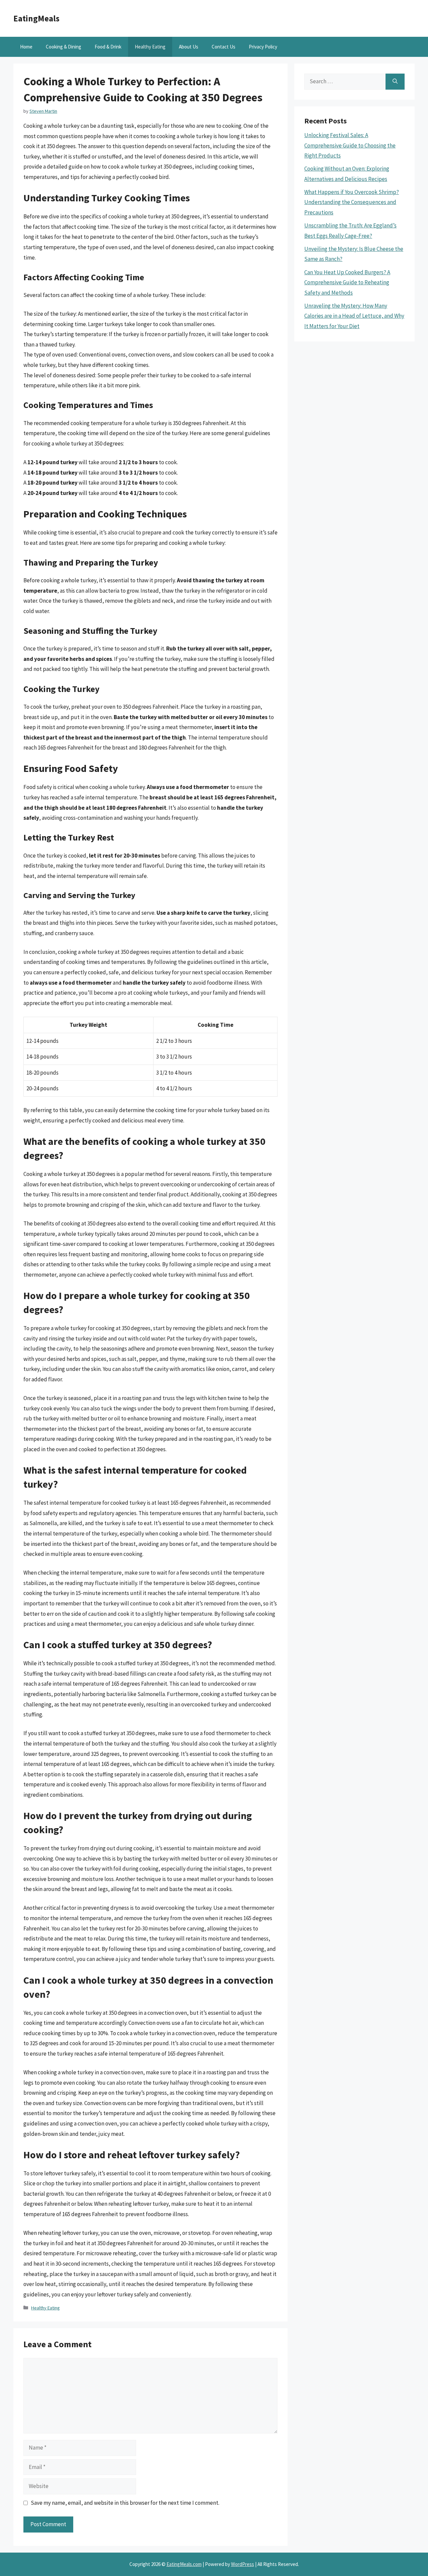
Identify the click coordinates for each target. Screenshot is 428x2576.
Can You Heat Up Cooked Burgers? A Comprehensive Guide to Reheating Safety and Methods (347, 282)
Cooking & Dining (64, 47)
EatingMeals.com (184, 2564)
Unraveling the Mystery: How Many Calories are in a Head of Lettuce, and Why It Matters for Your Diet (354, 316)
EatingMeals (36, 18)
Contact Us (224, 47)
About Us (189, 47)
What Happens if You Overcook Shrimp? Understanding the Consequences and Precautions (352, 202)
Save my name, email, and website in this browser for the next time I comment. (125, 2503)
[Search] (395, 82)
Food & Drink (108, 47)
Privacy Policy (263, 47)
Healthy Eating (150, 47)
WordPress (243, 2564)
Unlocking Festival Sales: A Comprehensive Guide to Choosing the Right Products (350, 145)
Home (26, 47)
